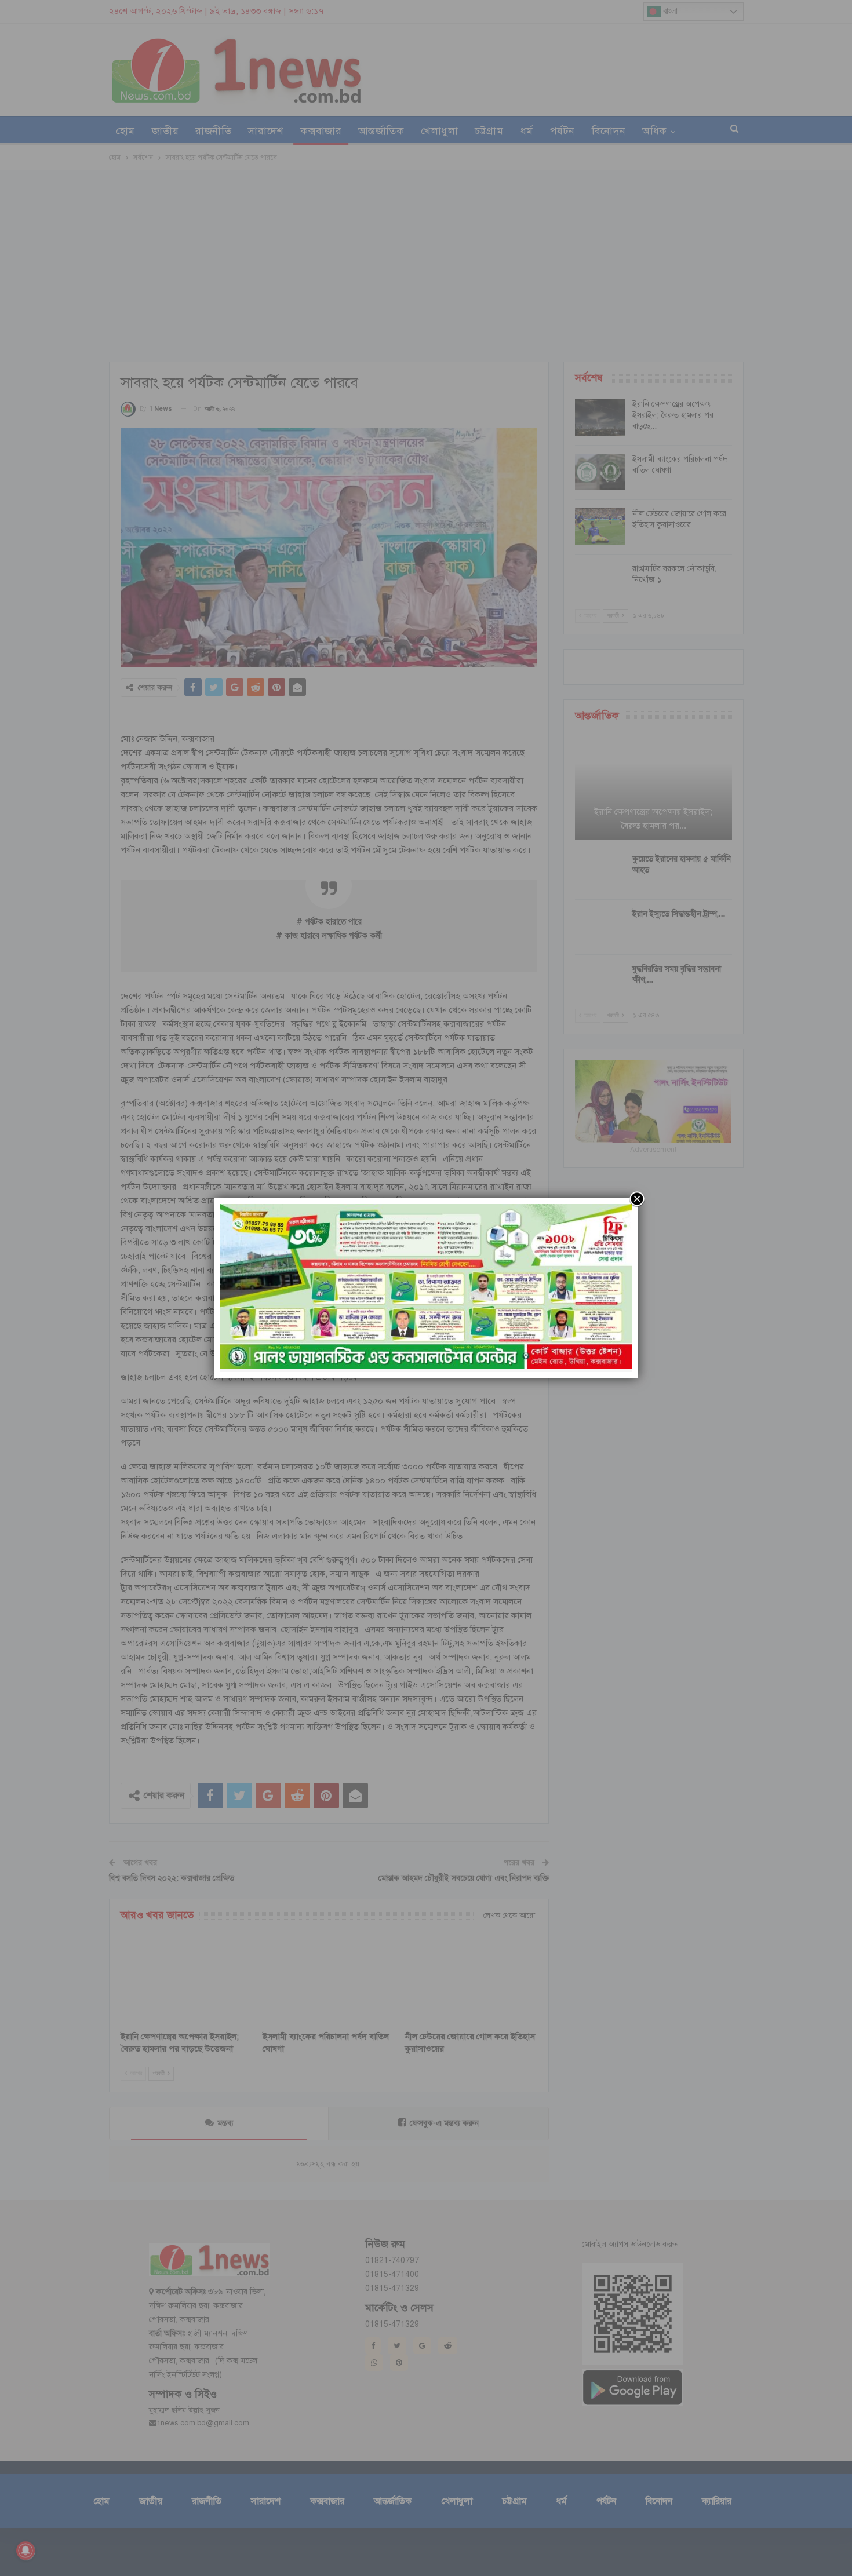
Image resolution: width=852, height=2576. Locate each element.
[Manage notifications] (26, 2551)
